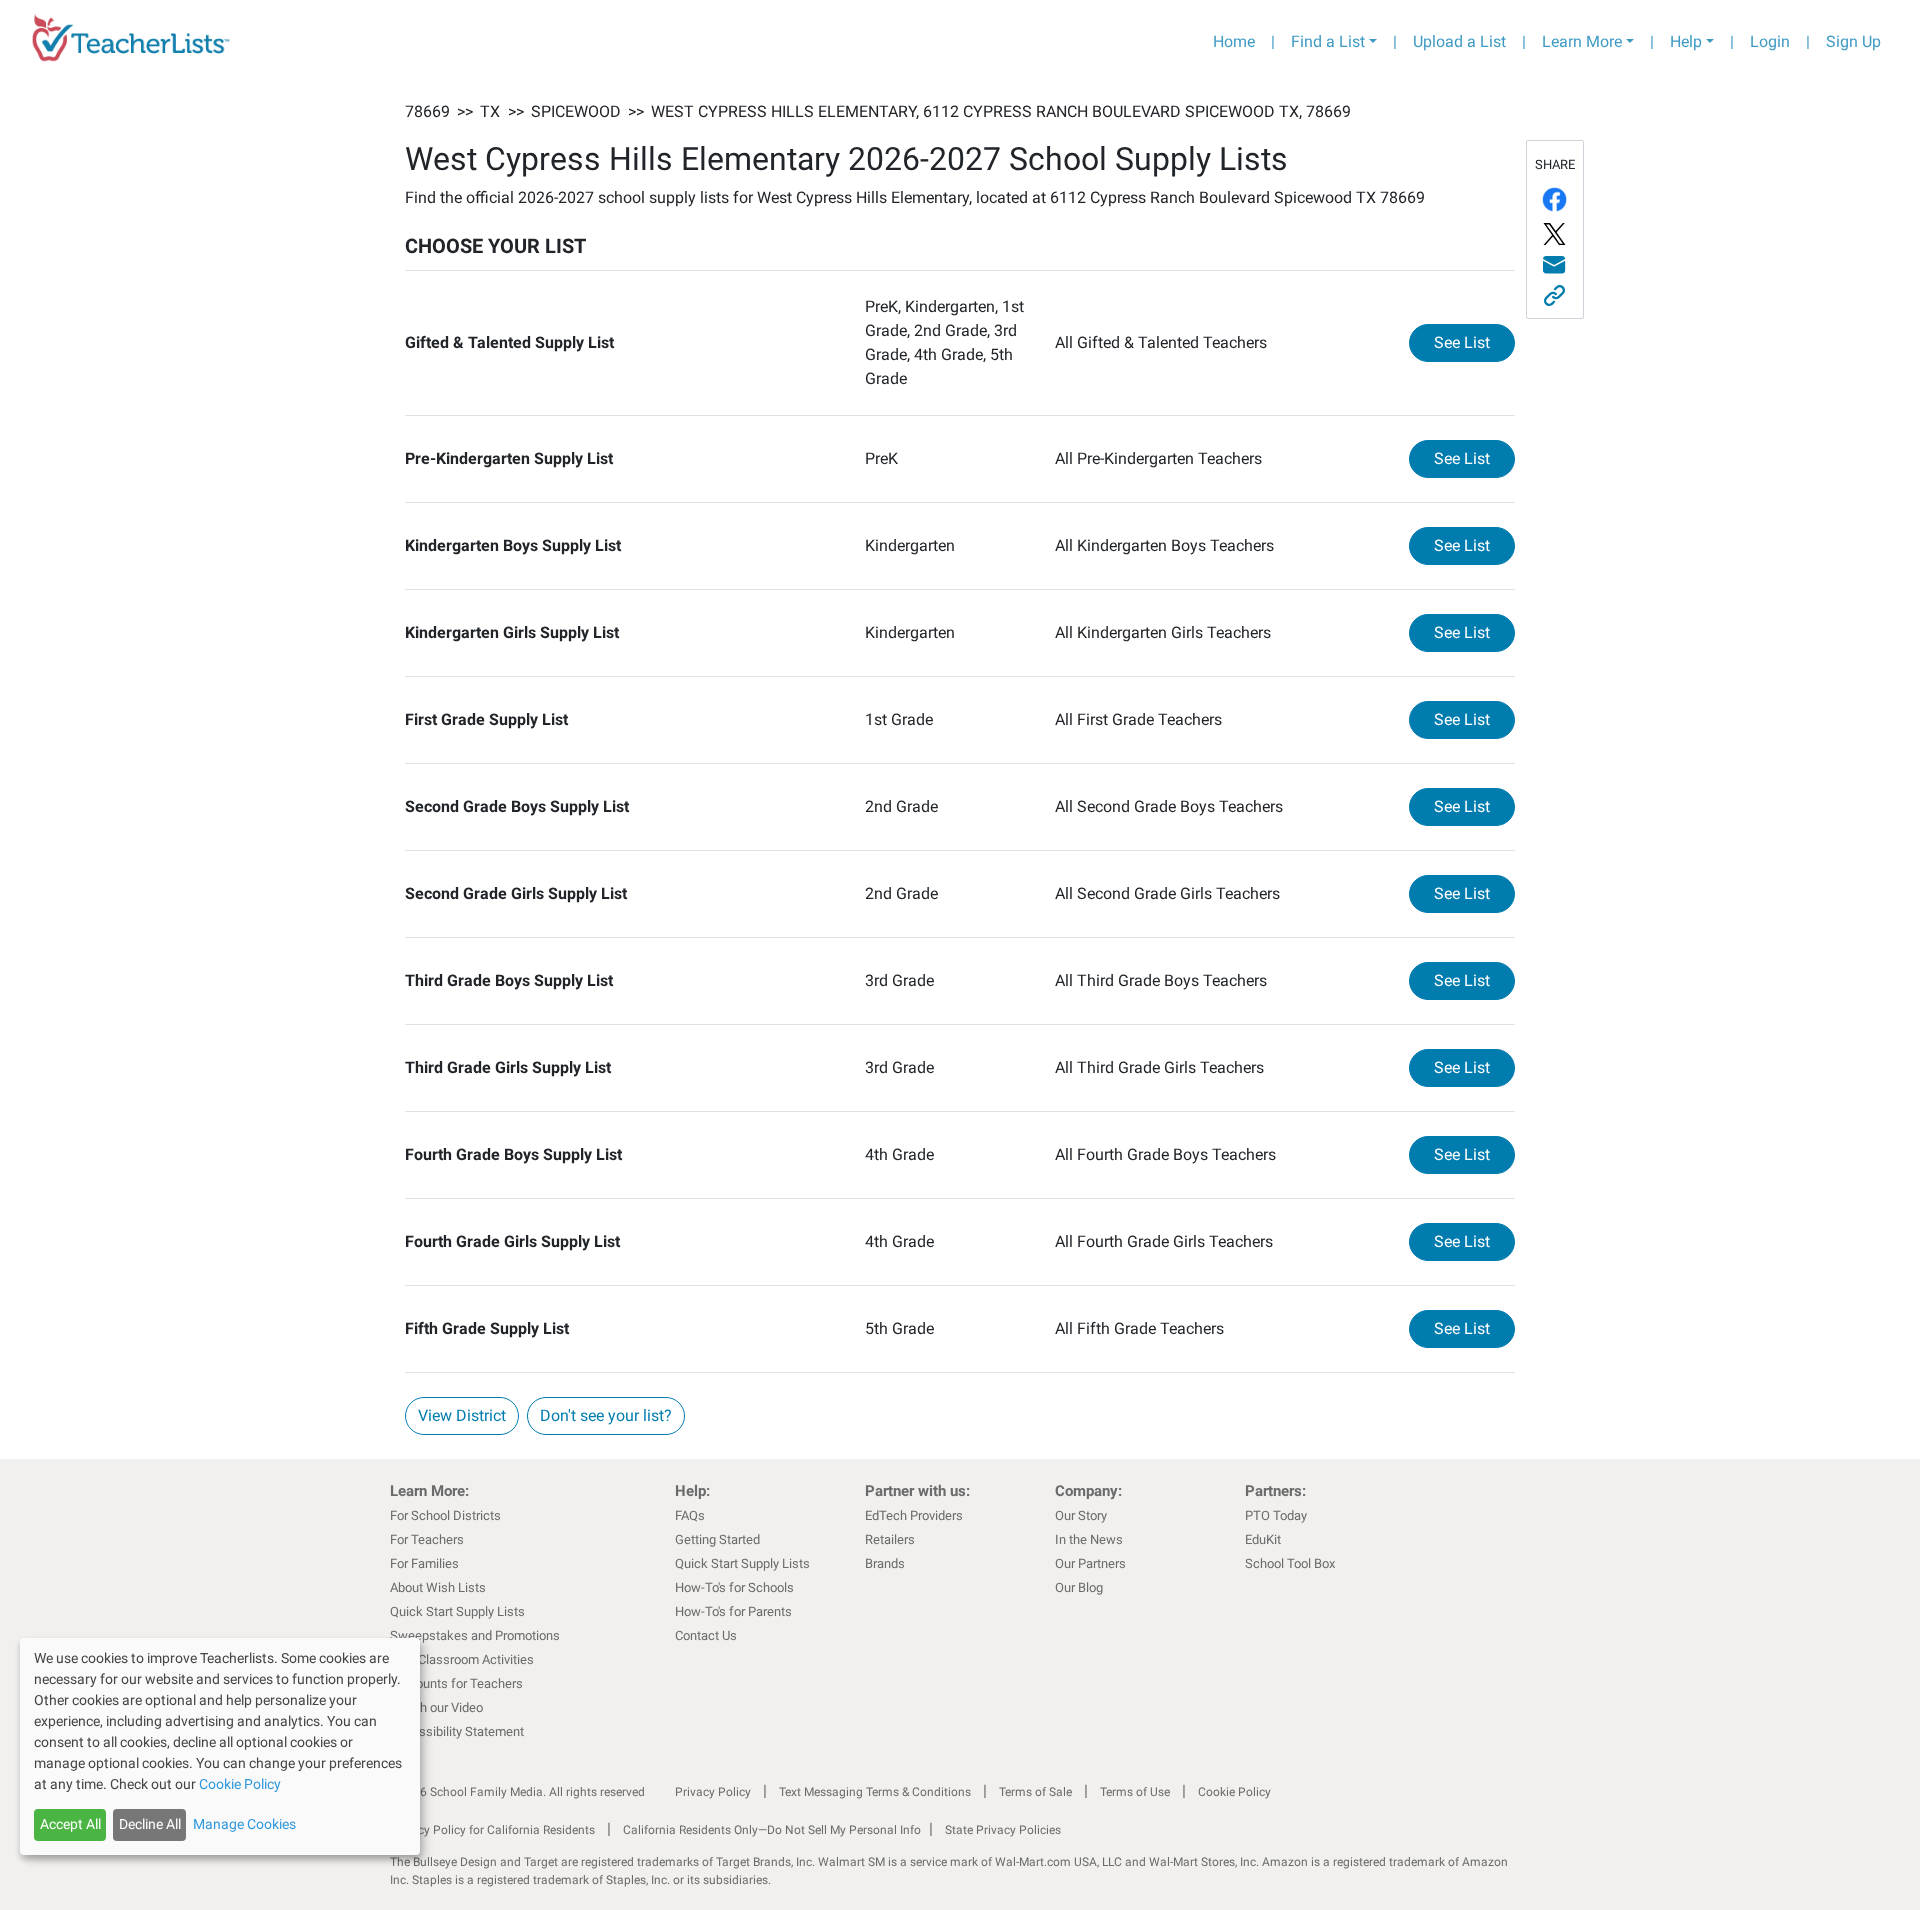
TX (490, 111)
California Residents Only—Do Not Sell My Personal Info (772, 1830)
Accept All (70, 1824)
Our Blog (1079, 1587)
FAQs (690, 1515)
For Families (424, 1563)
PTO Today (1276, 1515)
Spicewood (576, 111)
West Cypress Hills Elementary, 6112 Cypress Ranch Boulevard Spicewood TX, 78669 (1001, 111)
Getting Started (717, 1539)
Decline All (150, 1824)
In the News (1089, 1539)
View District (462, 1415)
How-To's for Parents (733, 1611)
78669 (427, 111)
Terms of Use (1135, 1792)
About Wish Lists (438, 1587)
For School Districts (445, 1515)
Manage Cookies (244, 1824)
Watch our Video (436, 1707)
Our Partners (1090, 1563)
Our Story (1081, 1515)
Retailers (890, 1539)
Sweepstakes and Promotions (475, 1635)
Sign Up (1853, 41)
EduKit (1263, 1539)
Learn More (1582, 41)
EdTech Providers (914, 1515)
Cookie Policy (1234, 1792)
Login (1770, 41)
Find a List (1328, 41)
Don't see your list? (606, 1415)
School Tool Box (1290, 1563)
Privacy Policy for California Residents (492, 1830)
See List (1474, 342)
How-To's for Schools (734, 1587)
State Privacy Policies (1003, 1830)
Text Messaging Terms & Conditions (875, 1792)
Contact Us (706, 1635)
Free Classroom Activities (462, 1659)
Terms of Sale (1035, 1792)
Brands (885, 1563)
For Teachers (427, 1539)
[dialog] (220, 1746)
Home (1234, 41)
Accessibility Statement (457, 1731)
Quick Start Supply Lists (457, 1611)
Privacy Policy (713, 1792)
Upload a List (1459, 41)
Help (1686, 41)
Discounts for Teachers (456, 1683)
